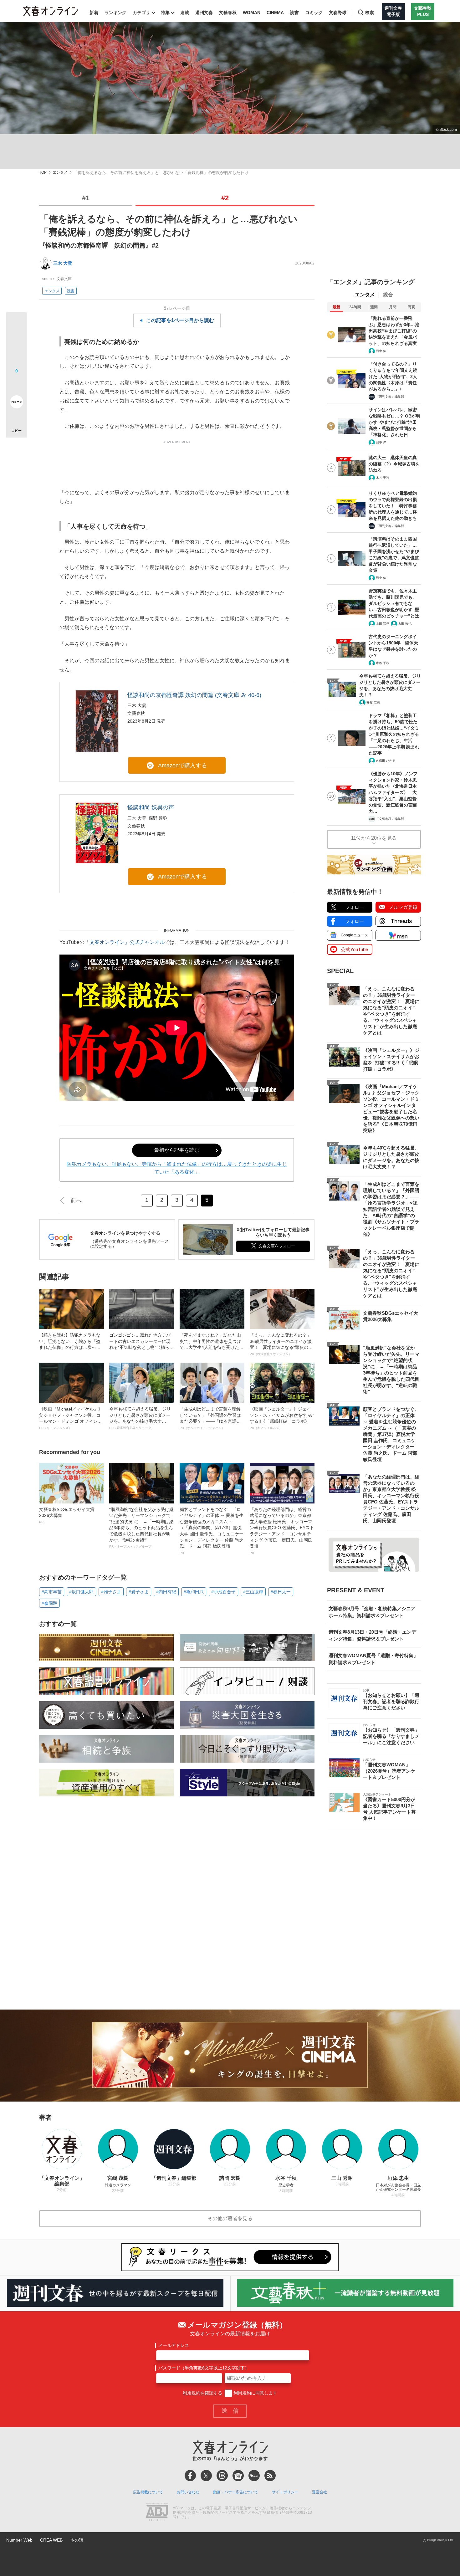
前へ (76, 1201)
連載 (185, 13)
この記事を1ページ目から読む (180, 320)
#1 (86, 198)
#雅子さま (111, 1592)
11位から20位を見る (374, 838)
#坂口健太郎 (81, 1592)
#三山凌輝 (253, 1592)
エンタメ (60, 173)
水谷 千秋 (383, 478)
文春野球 (338, 13)
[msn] (254, 2476)
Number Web (19, 2540)
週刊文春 (204, 13)
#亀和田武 (194, 1592)
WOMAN (252, 13)
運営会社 (319, 2492)
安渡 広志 (373, 702)
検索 (370, 13)
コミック (314, 13)
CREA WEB (51, 2540)
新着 (94, 13)
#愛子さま (139, 1592)
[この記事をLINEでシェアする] (16, 384)
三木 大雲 (63, 263)
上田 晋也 (383, 624)
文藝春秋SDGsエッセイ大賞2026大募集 (67, 1515)
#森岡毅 (49, 1603)
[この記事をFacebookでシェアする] (16, 344)
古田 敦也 (405, 624)
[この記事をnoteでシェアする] (16, 403)
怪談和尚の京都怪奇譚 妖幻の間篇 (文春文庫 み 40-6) (194, 695)
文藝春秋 (228, 13)
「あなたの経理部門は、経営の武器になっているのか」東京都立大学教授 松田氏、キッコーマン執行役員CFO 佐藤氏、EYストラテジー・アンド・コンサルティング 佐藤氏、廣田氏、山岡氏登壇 (282, 1531)
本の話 (77, 2540)
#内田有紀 (166, 1592)
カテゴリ (141, 13)
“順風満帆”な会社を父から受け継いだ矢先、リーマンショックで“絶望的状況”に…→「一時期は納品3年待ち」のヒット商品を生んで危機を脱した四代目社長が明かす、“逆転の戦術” (141, 1528)
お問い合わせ (188, 2492)
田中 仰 (381, 351)
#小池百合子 (223, 1592)
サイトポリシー (285, 2492)
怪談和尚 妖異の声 (151, 807)
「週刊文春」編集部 (390, 397)
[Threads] (222, 2476)
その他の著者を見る (230, 2218)
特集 (165, 13)
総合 (388, 295)
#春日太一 (281, 1592)
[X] (206, 2476)
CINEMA (275, 13)
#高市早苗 (52, 1592)
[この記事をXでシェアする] (16, 325)
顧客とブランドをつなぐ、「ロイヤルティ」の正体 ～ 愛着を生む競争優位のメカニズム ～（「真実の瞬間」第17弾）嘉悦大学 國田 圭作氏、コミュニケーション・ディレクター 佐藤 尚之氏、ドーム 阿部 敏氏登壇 (212, 1531)
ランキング (115, 13)
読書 (294, 13)
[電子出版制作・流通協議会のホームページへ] (157, 2513)
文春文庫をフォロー (277, 1246)
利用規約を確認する (202, 2393)
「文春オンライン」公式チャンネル (125, 942)
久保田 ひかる (386, 761)
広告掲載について (148, 2492)
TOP (43, 173)
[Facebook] (190, 2476)
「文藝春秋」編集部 (390, 819)
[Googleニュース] (238, 2476)
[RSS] (270, 2476)
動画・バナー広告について (236, 2492)
